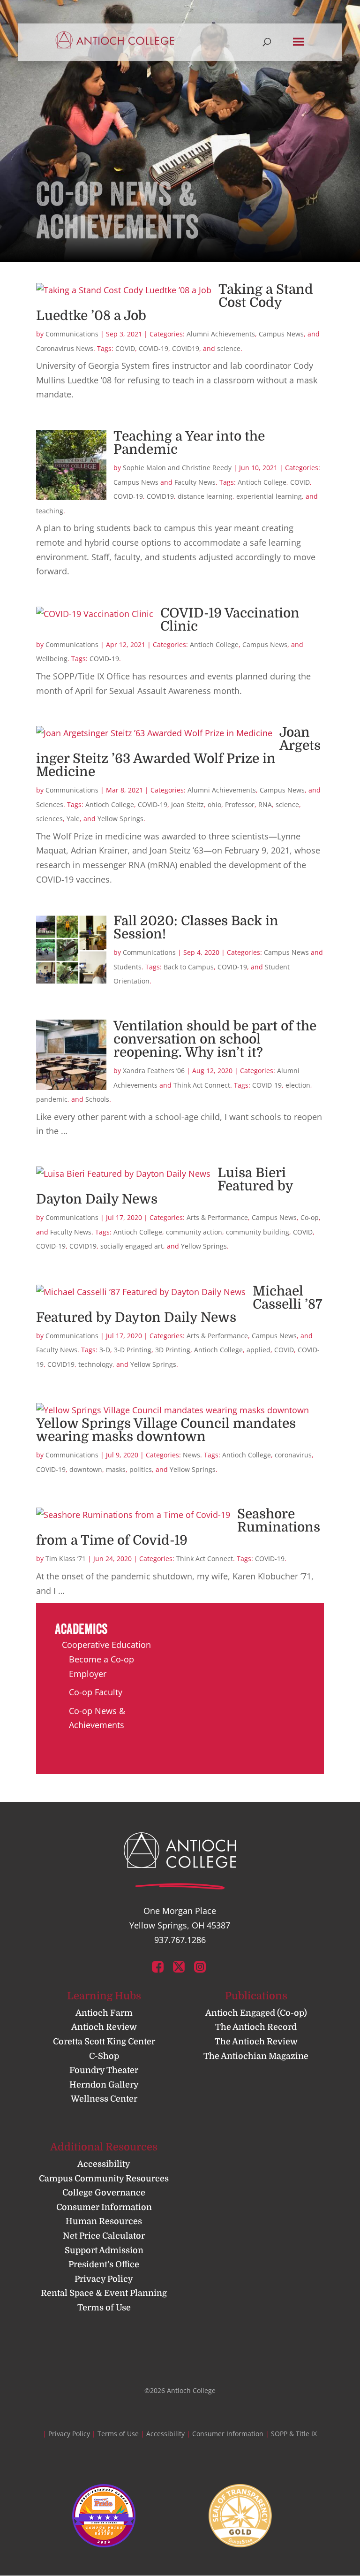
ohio (214, 804)
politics (141, 1469)
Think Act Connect (202, 1085)
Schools (97, 1099)
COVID (125, 348)
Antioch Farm (104, 2013)
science (229, 348)
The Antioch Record (256, 2027)
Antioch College (262, 482)
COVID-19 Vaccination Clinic (230, 620)
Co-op (310, 1217)
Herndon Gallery (104, 2085)
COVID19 (186, 348)
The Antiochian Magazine (256, 2056)
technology (95, 1364)
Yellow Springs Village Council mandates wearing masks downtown (166, 1430)
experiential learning (269, 496)
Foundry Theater (104, 2070)
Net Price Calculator (104, 2236)
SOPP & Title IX (294, 2434)
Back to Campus (189, 967)
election (298, 1085)
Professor (240, 804)
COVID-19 (154, 348)
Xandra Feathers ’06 (154, 1071)
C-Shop (104, 2056)
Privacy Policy (104, 2279)
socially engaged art (132, 1246)
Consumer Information (104, 2207)
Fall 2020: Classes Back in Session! (196, 928)
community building (258, 1232)
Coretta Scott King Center (104, 2042)
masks (116, 1469)
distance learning (205, 496)
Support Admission (104, 2250)
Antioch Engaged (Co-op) (256, 2013)
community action (194, 1232)
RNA (265, 804)
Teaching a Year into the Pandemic (189, 443)
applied (259, 1350)
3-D (105, 1350)
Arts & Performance (217, 1217)
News (191, 1455)
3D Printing (173, 1350)
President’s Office (104, 2264)
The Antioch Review (256, 2042)
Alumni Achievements (221, 334)
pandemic (52, 1099)
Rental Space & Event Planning (104, 2293)
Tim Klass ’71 (66, 1559)
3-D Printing (133, 1350)
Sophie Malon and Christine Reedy (177, 468)
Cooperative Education (106, 1645)
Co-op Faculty (96, 1692)
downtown (86, 1469)
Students (127, 967)
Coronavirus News (65, 348)
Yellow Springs (120, 819)
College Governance (104, 2193)
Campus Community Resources (104, 2179)
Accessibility (104, 2164)
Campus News (281, 334)
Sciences (50, 804)
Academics (81, 1629)
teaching (50, 511)
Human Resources (104, 2221)
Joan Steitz (187, 804)
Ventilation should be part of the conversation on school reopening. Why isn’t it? (215, 1039)
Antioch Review (104, 2027)
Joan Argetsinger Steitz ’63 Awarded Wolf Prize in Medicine (178, 752)
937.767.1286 (180, 1940)
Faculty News (195, 482)
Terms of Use (104, 2308)
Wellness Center (104, 2099)
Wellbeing (52, 659)
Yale (73, 819)
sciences (49, 819)
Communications (72, 334)
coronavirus (293, 1455)
